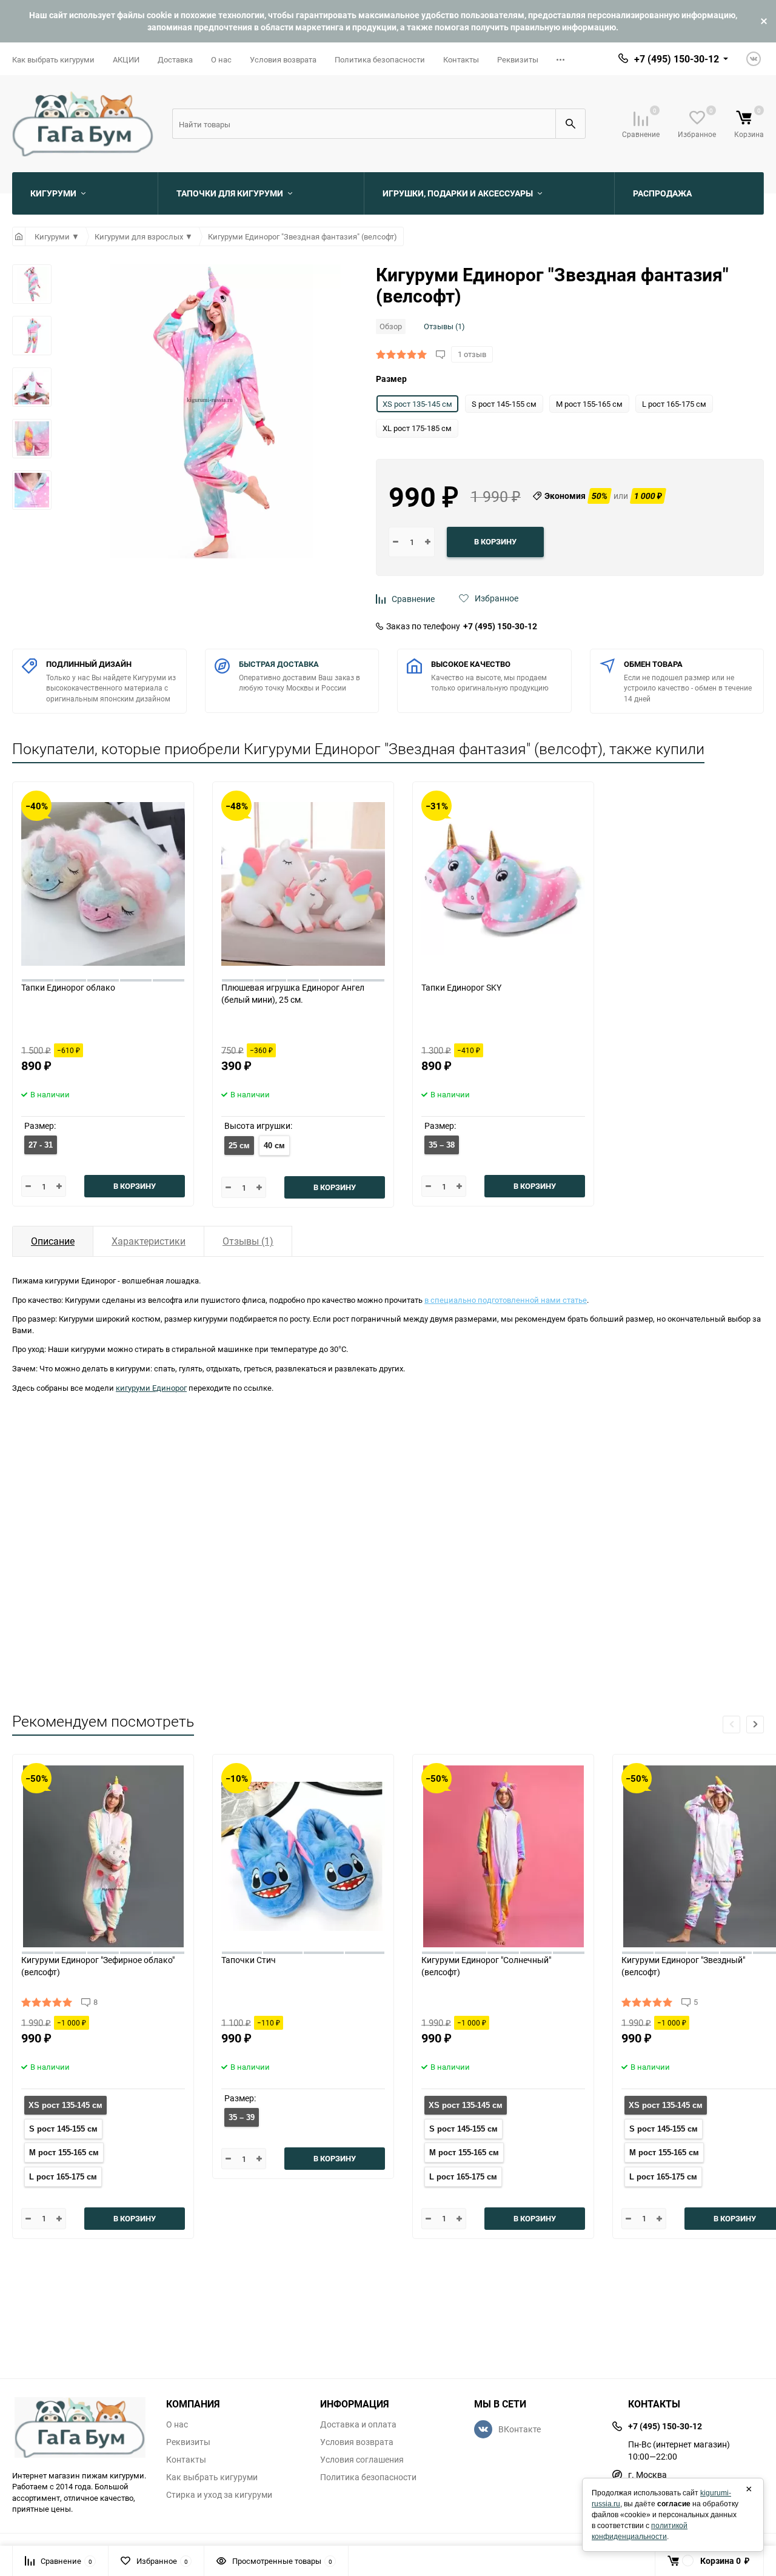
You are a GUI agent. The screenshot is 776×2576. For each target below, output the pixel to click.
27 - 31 (41, 1145)
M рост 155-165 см (64, 2153)
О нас (221, 59)
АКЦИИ (126, 59)
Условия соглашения (362, 2460)
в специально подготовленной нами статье (506, 1300)
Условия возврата (283, 59)
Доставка (175, 59)
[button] (755, 1725)
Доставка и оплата (358, 2424)
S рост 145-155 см (63, 2129)
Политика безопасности (380, 59)
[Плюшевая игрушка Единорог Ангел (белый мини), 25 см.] (303, 882)
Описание (53, 1241)
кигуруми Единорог (151, 1388)
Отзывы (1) (444, 326)
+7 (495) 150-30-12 (500, 626)
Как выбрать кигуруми (53, 59)
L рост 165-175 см (63, 2177)
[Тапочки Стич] (303, 1854)
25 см (239, 1146)
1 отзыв (472, 354)
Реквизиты (518, 59)
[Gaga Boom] (80, 2427)
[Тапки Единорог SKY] (503, 882)
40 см (274, 1146)
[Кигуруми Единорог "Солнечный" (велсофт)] (503, 1854)
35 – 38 (442, 1145)
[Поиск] (570, 124)
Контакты (461, 59)
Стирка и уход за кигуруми (219, 2495)
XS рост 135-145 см (65, 2105)
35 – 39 (242, 2117)
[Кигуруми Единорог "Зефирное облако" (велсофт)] (103, 1854)
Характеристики (149, 1241)
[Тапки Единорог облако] (103, 882)
